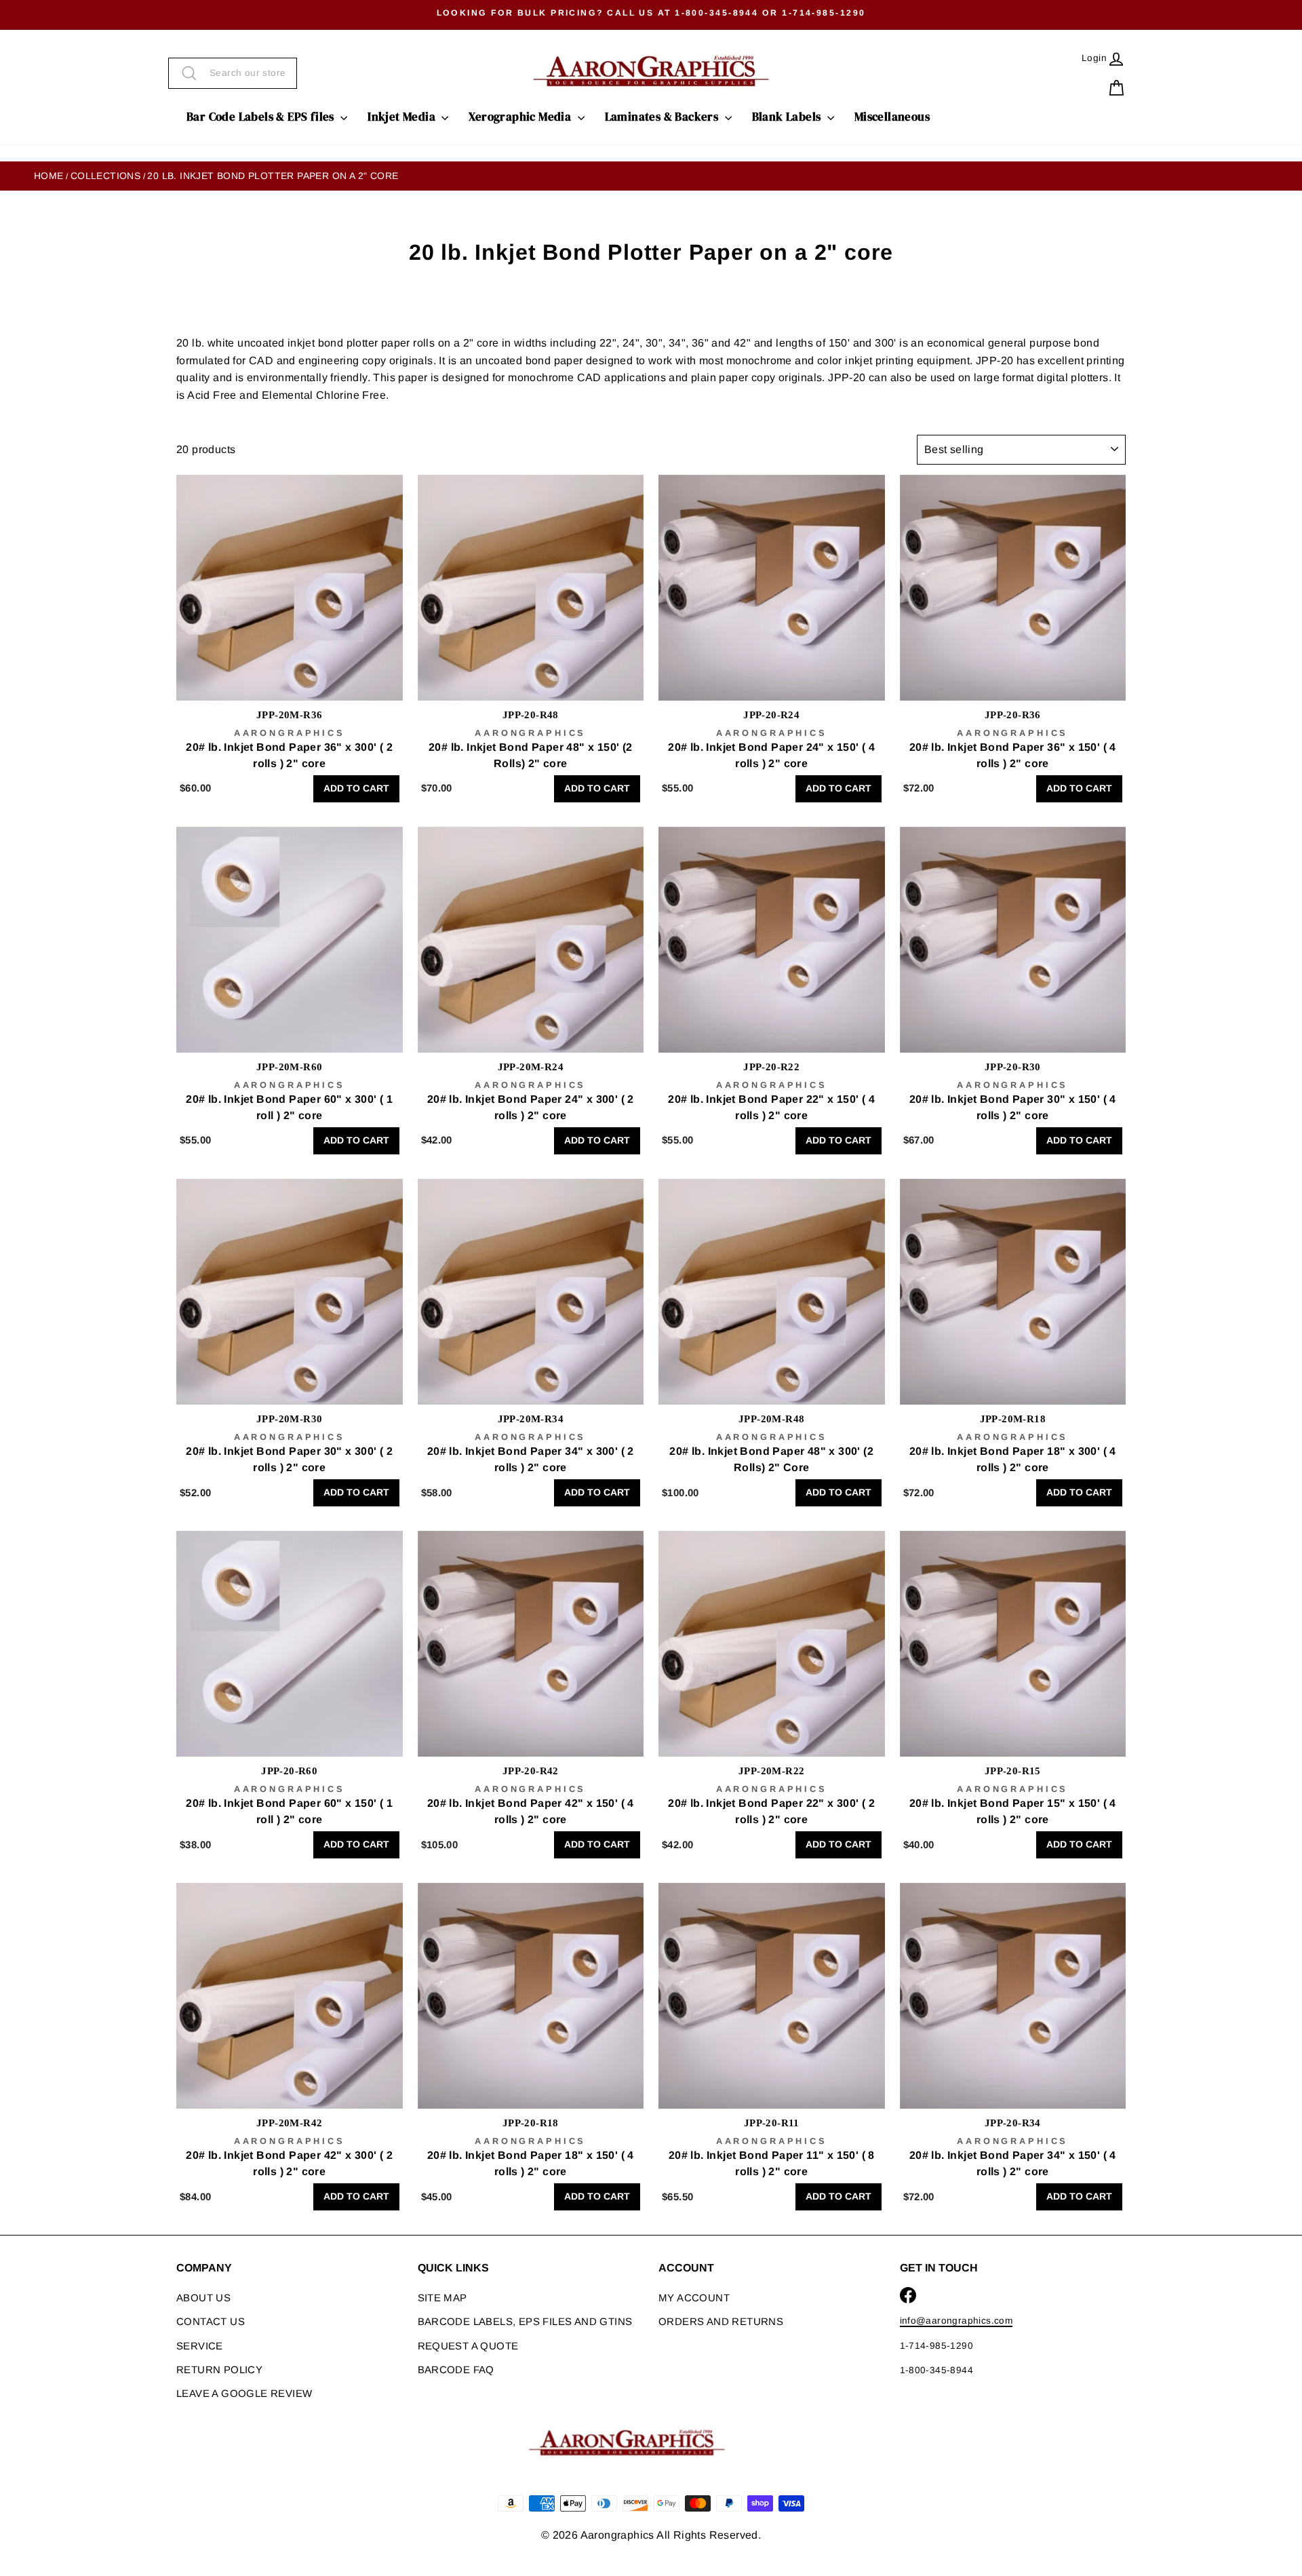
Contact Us (211, 2321)
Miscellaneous (892, 117)
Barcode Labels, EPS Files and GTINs (525, 2321)
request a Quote (468, 2346)
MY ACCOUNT (694, 2298)
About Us (203, 2298)
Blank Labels (788, 117)
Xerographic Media (521, 117)
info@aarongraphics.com (956, 2321)
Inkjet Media (403, 117)
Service (200, 2346)
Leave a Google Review (244, 2393)
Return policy (219, 2369)
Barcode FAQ (456, 2369)
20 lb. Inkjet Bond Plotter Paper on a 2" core (273, 176)
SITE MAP (442, 2298)
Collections (105, 176)
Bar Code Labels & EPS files (262, 117)
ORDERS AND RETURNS (721, 2321)
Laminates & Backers (663, 117)
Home (49, 176)
